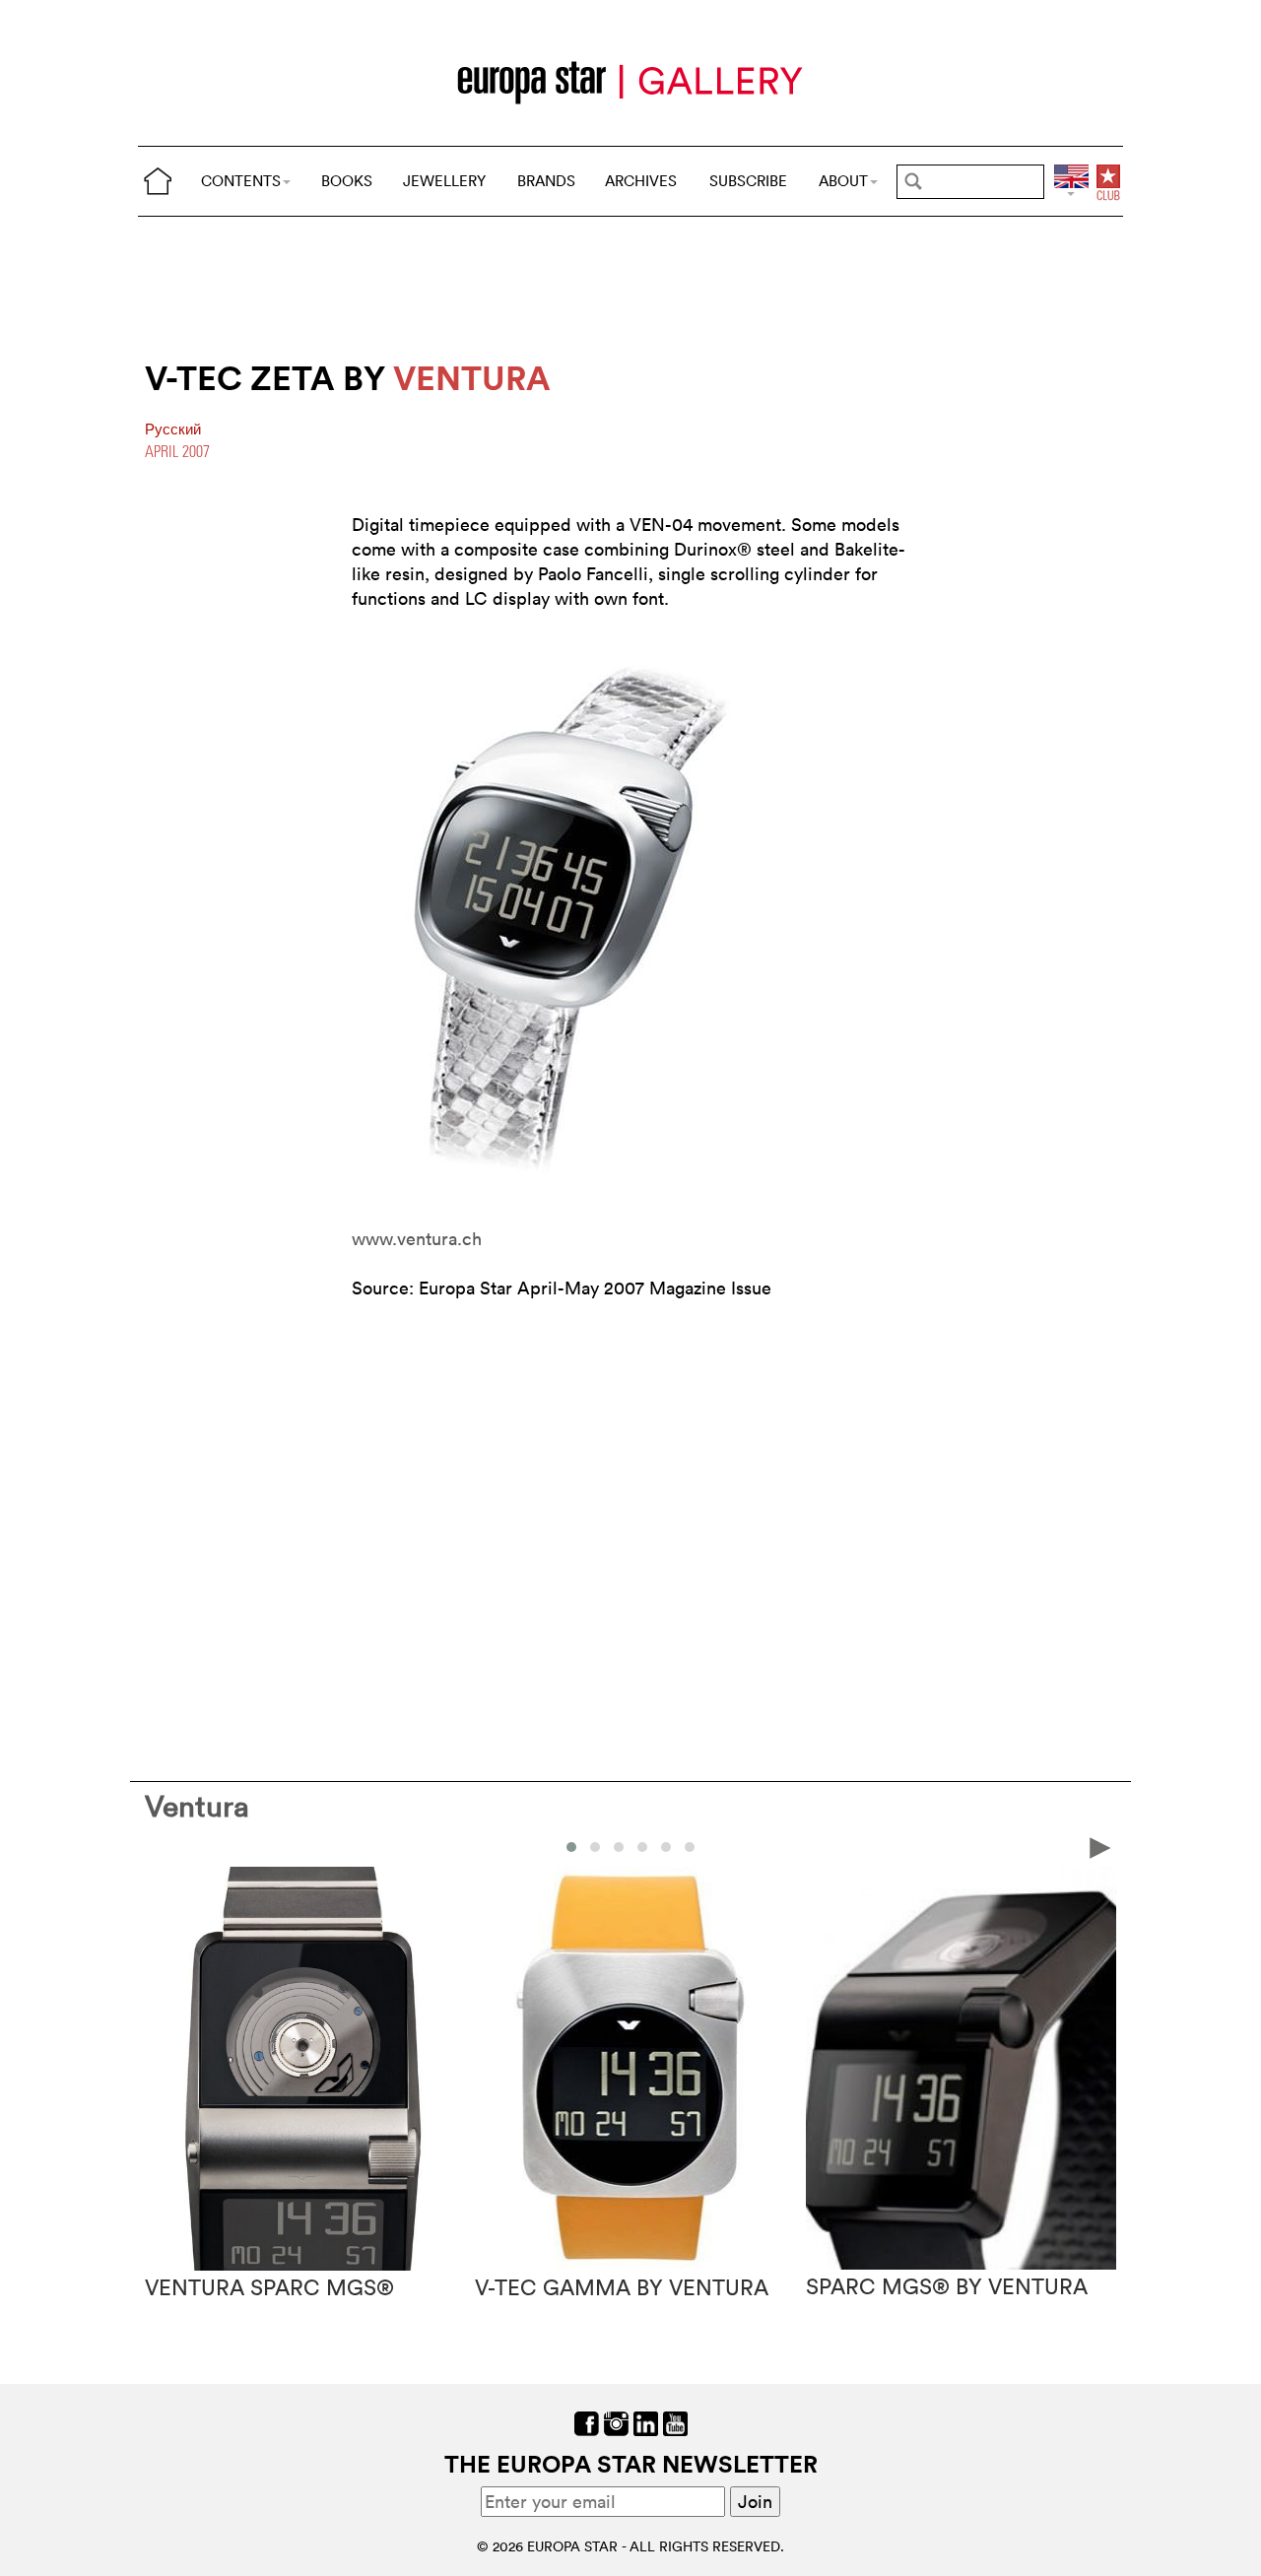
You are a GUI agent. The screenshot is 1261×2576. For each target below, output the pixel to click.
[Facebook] (587, 2421)
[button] (571, 1847)
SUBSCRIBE (748, 181)
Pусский (173, 429)
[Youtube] (675, 2421)
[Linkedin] (646, 2421)
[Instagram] (616, 2421)
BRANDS (546, 181)
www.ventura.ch (417, 1239)
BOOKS (347, 181)
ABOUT (843, 181)
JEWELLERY (444, 181)
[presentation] (161, 1846)
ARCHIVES (641, 181)
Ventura (197, 1806)
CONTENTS (241, 181)
